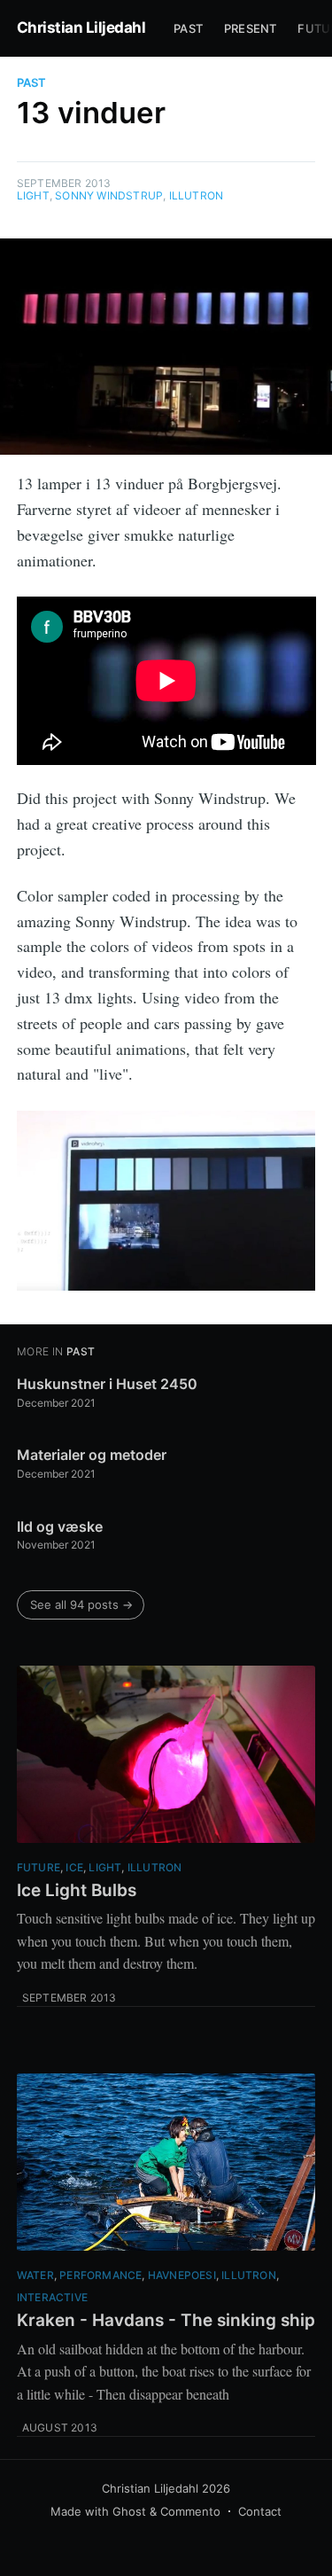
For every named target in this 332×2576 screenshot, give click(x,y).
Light (33, 195)
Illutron (197, 195)
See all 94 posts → (81, 1604)
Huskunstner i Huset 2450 (107, 1384)
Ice (74, 1867)
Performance (100, 2275)
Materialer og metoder (92, 1455)
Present (250, 28)
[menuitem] (188, 29)
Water (35, 2275)
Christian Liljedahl (81, 27)
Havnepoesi (182, 2275)
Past (188, 28)
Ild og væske (60, 1526)
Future (39, 1867)
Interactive (52, 2297)
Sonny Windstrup (109, 195)
